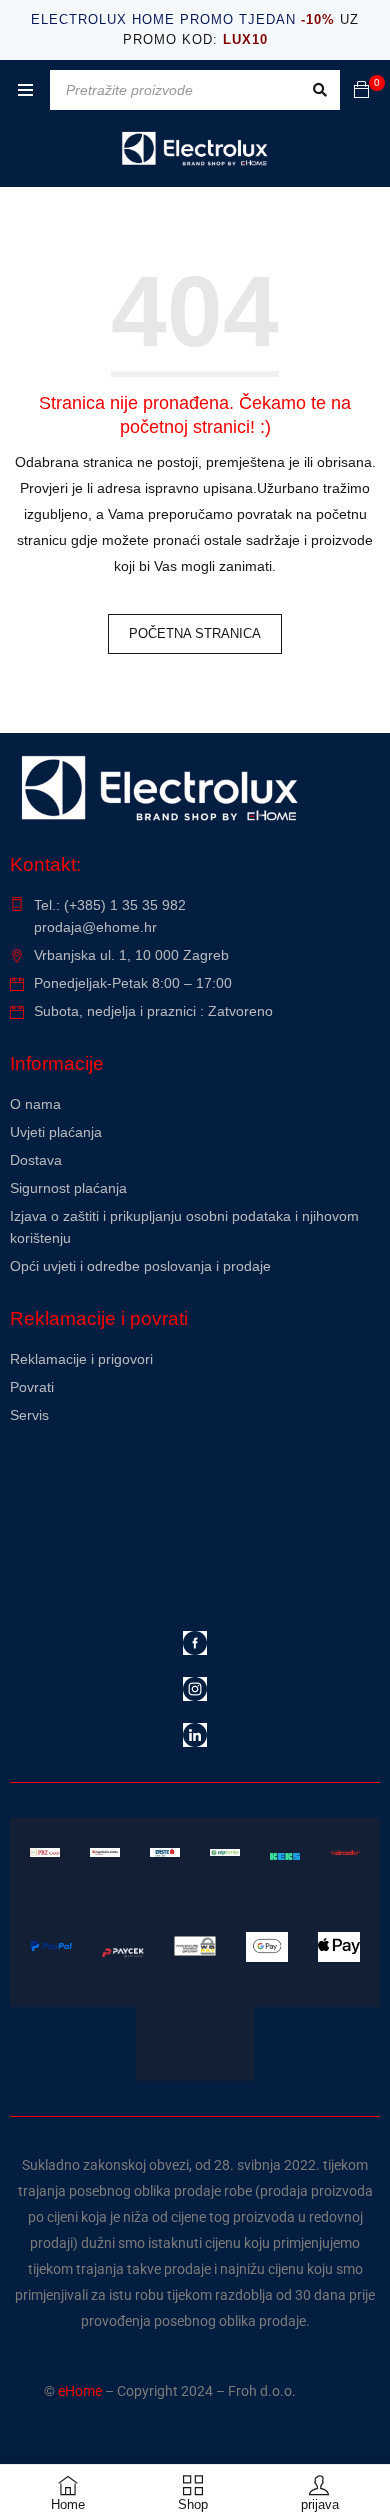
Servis (29, 1415)
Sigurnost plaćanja (68, 1188)
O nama (35, 1104)
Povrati (32, 1387)
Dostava (36, 1160)
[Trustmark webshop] (162, 1469)
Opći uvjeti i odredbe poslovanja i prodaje (140, 1266)
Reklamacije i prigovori (81, 1359)
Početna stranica (195, 633)
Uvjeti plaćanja (56, 1132)
